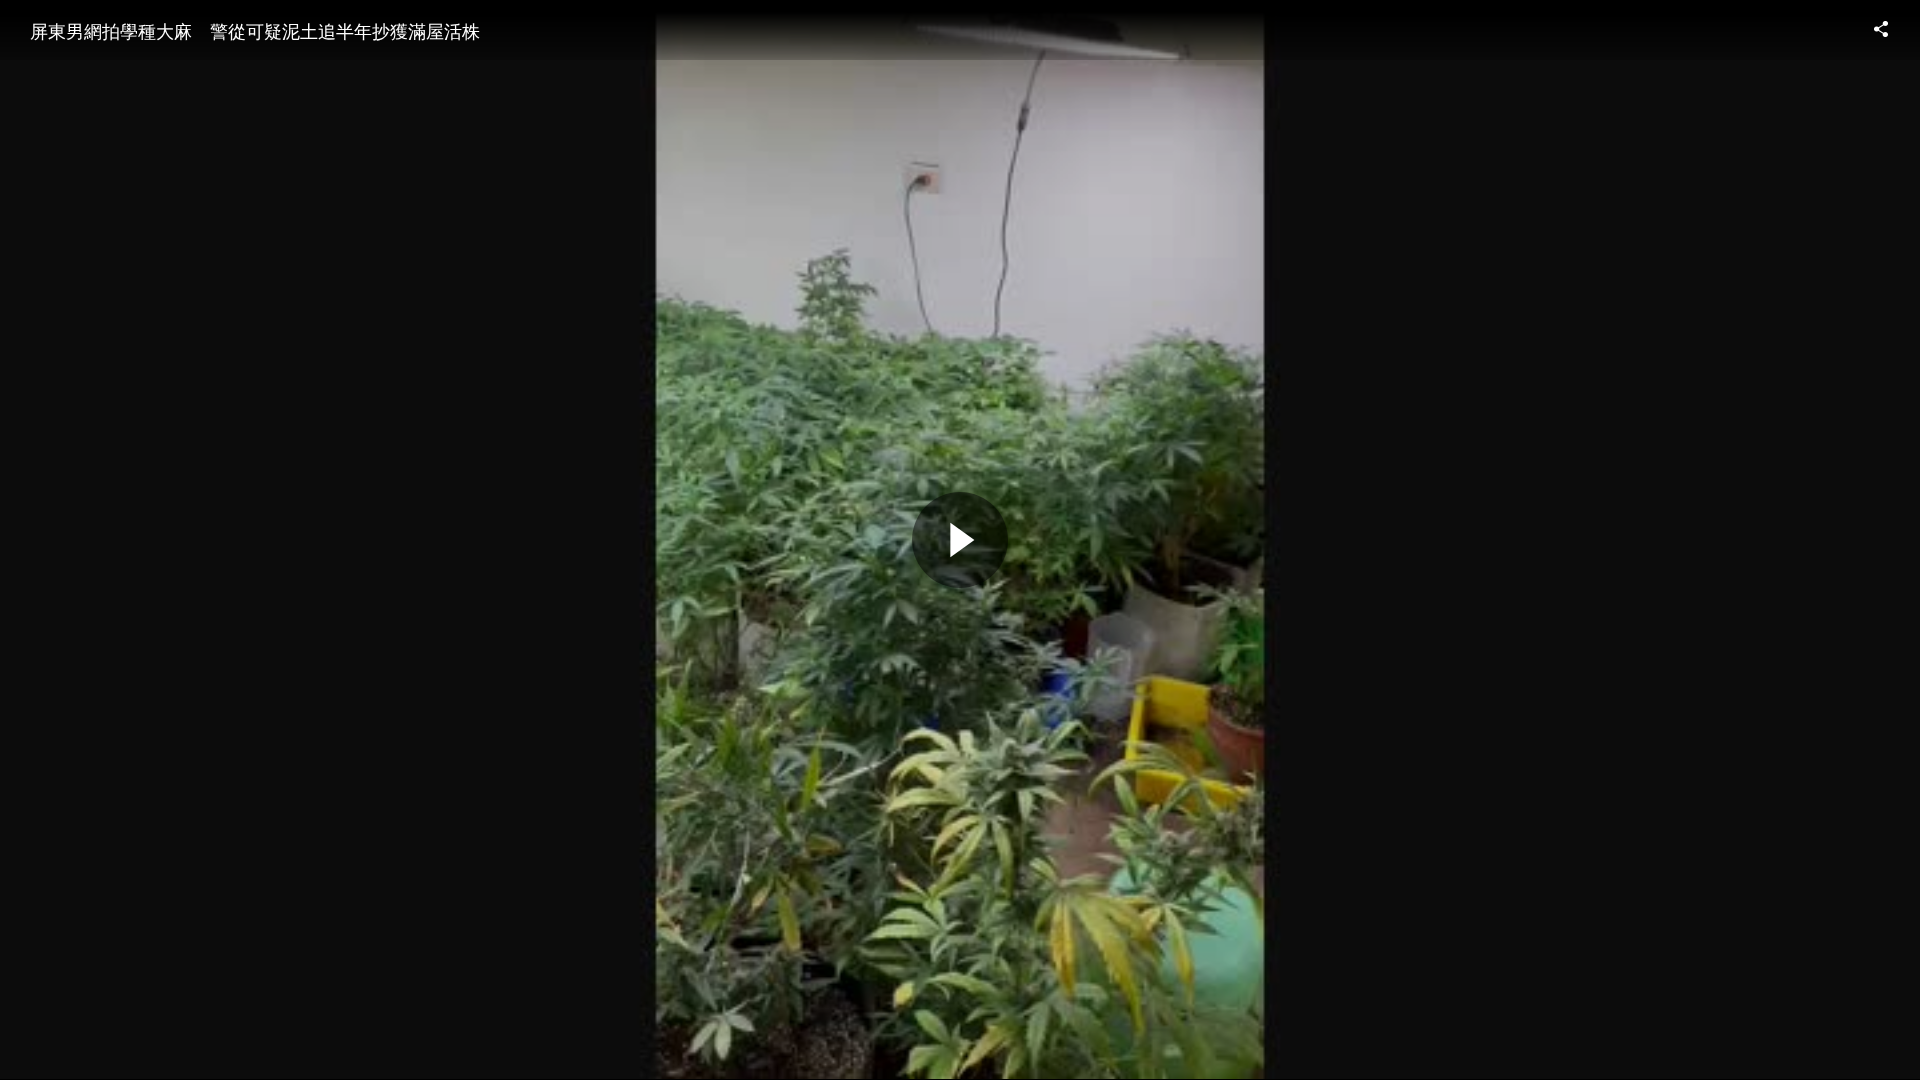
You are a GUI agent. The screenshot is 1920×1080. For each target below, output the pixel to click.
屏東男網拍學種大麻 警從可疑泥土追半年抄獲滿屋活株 (255, 30)
